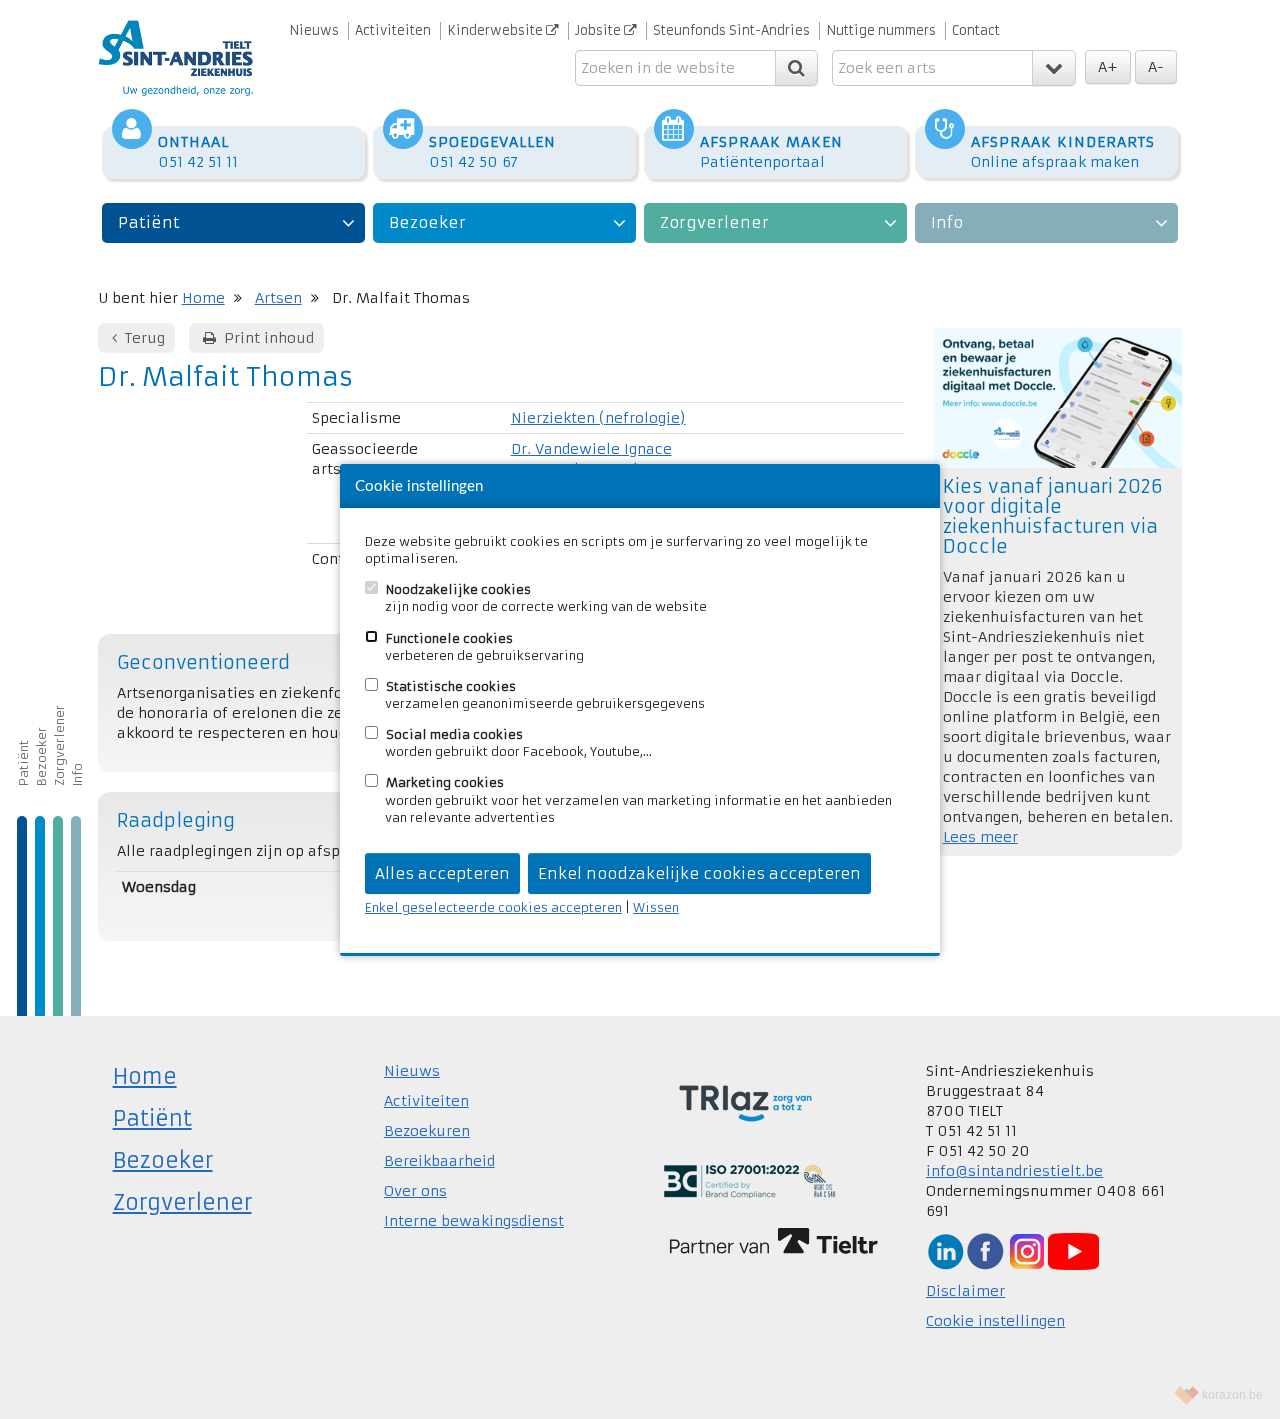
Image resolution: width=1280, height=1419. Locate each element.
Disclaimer (965, 1291)
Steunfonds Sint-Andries (731, 30)
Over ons (415, 1191)
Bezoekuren (427, 1131)
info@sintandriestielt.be (1014, 1171)
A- (1156, 67)
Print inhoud (267, 338)
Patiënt (149, 222)
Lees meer (980, 837)
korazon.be (1232, 1395)
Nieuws (314, 30)
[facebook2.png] (985, 1250)
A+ (1108, 67)
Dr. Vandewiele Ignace (591, 449)
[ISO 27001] (749, 1180)
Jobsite (599, 30)
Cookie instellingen (995, 1321)
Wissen (656, 907)
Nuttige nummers (881, 30)
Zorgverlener (714, 222)
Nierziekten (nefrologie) (598, 418)
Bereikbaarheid (439, 1161)
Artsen (278, 298)
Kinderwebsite (496, 30)
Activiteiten (393, 30)
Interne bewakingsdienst (474, 1221)
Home (203, 298)
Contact (976, 30)
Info (947, 222)
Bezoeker (427, 222)
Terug (143, 338)
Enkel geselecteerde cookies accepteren (493, 907)
